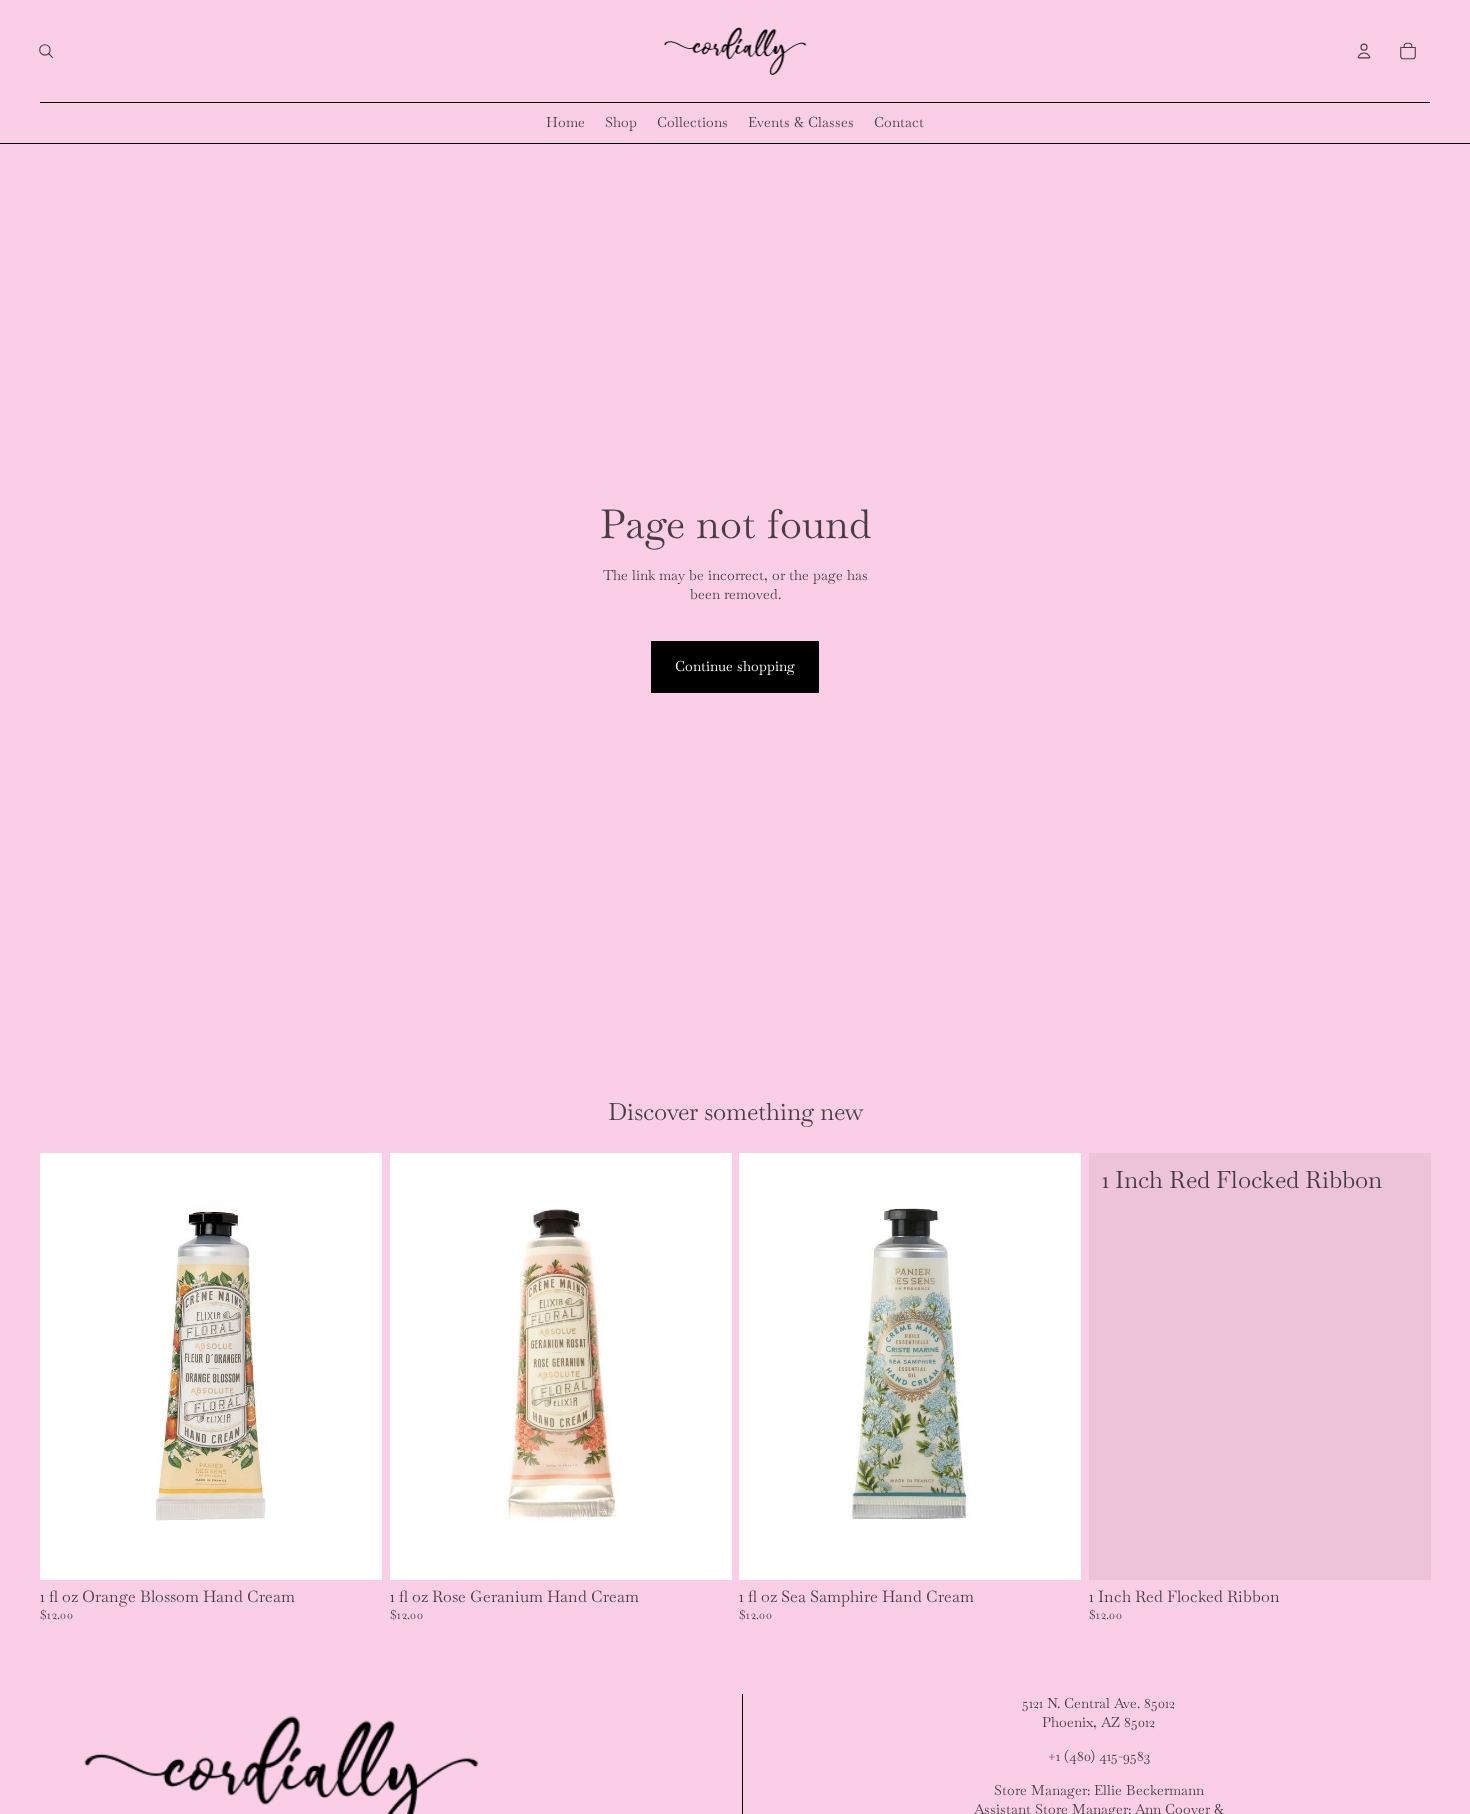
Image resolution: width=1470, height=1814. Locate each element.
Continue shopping (735, 666)
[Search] (46, 51)
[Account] (1364, 51)
